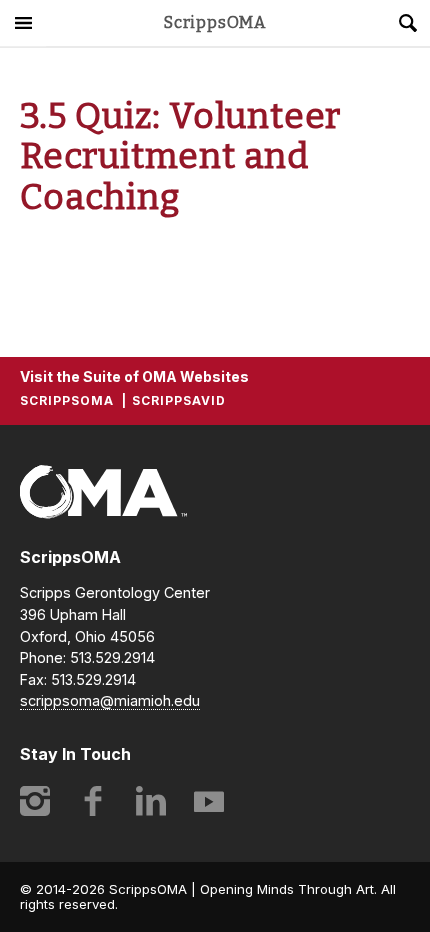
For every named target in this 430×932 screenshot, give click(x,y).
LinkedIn (151, 801)
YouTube (209, 801)
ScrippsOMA (215, 23)
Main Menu (23, 23)
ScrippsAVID (179, 400)
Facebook (93, 801)
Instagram (35, 801)
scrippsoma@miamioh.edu (110, 700)
